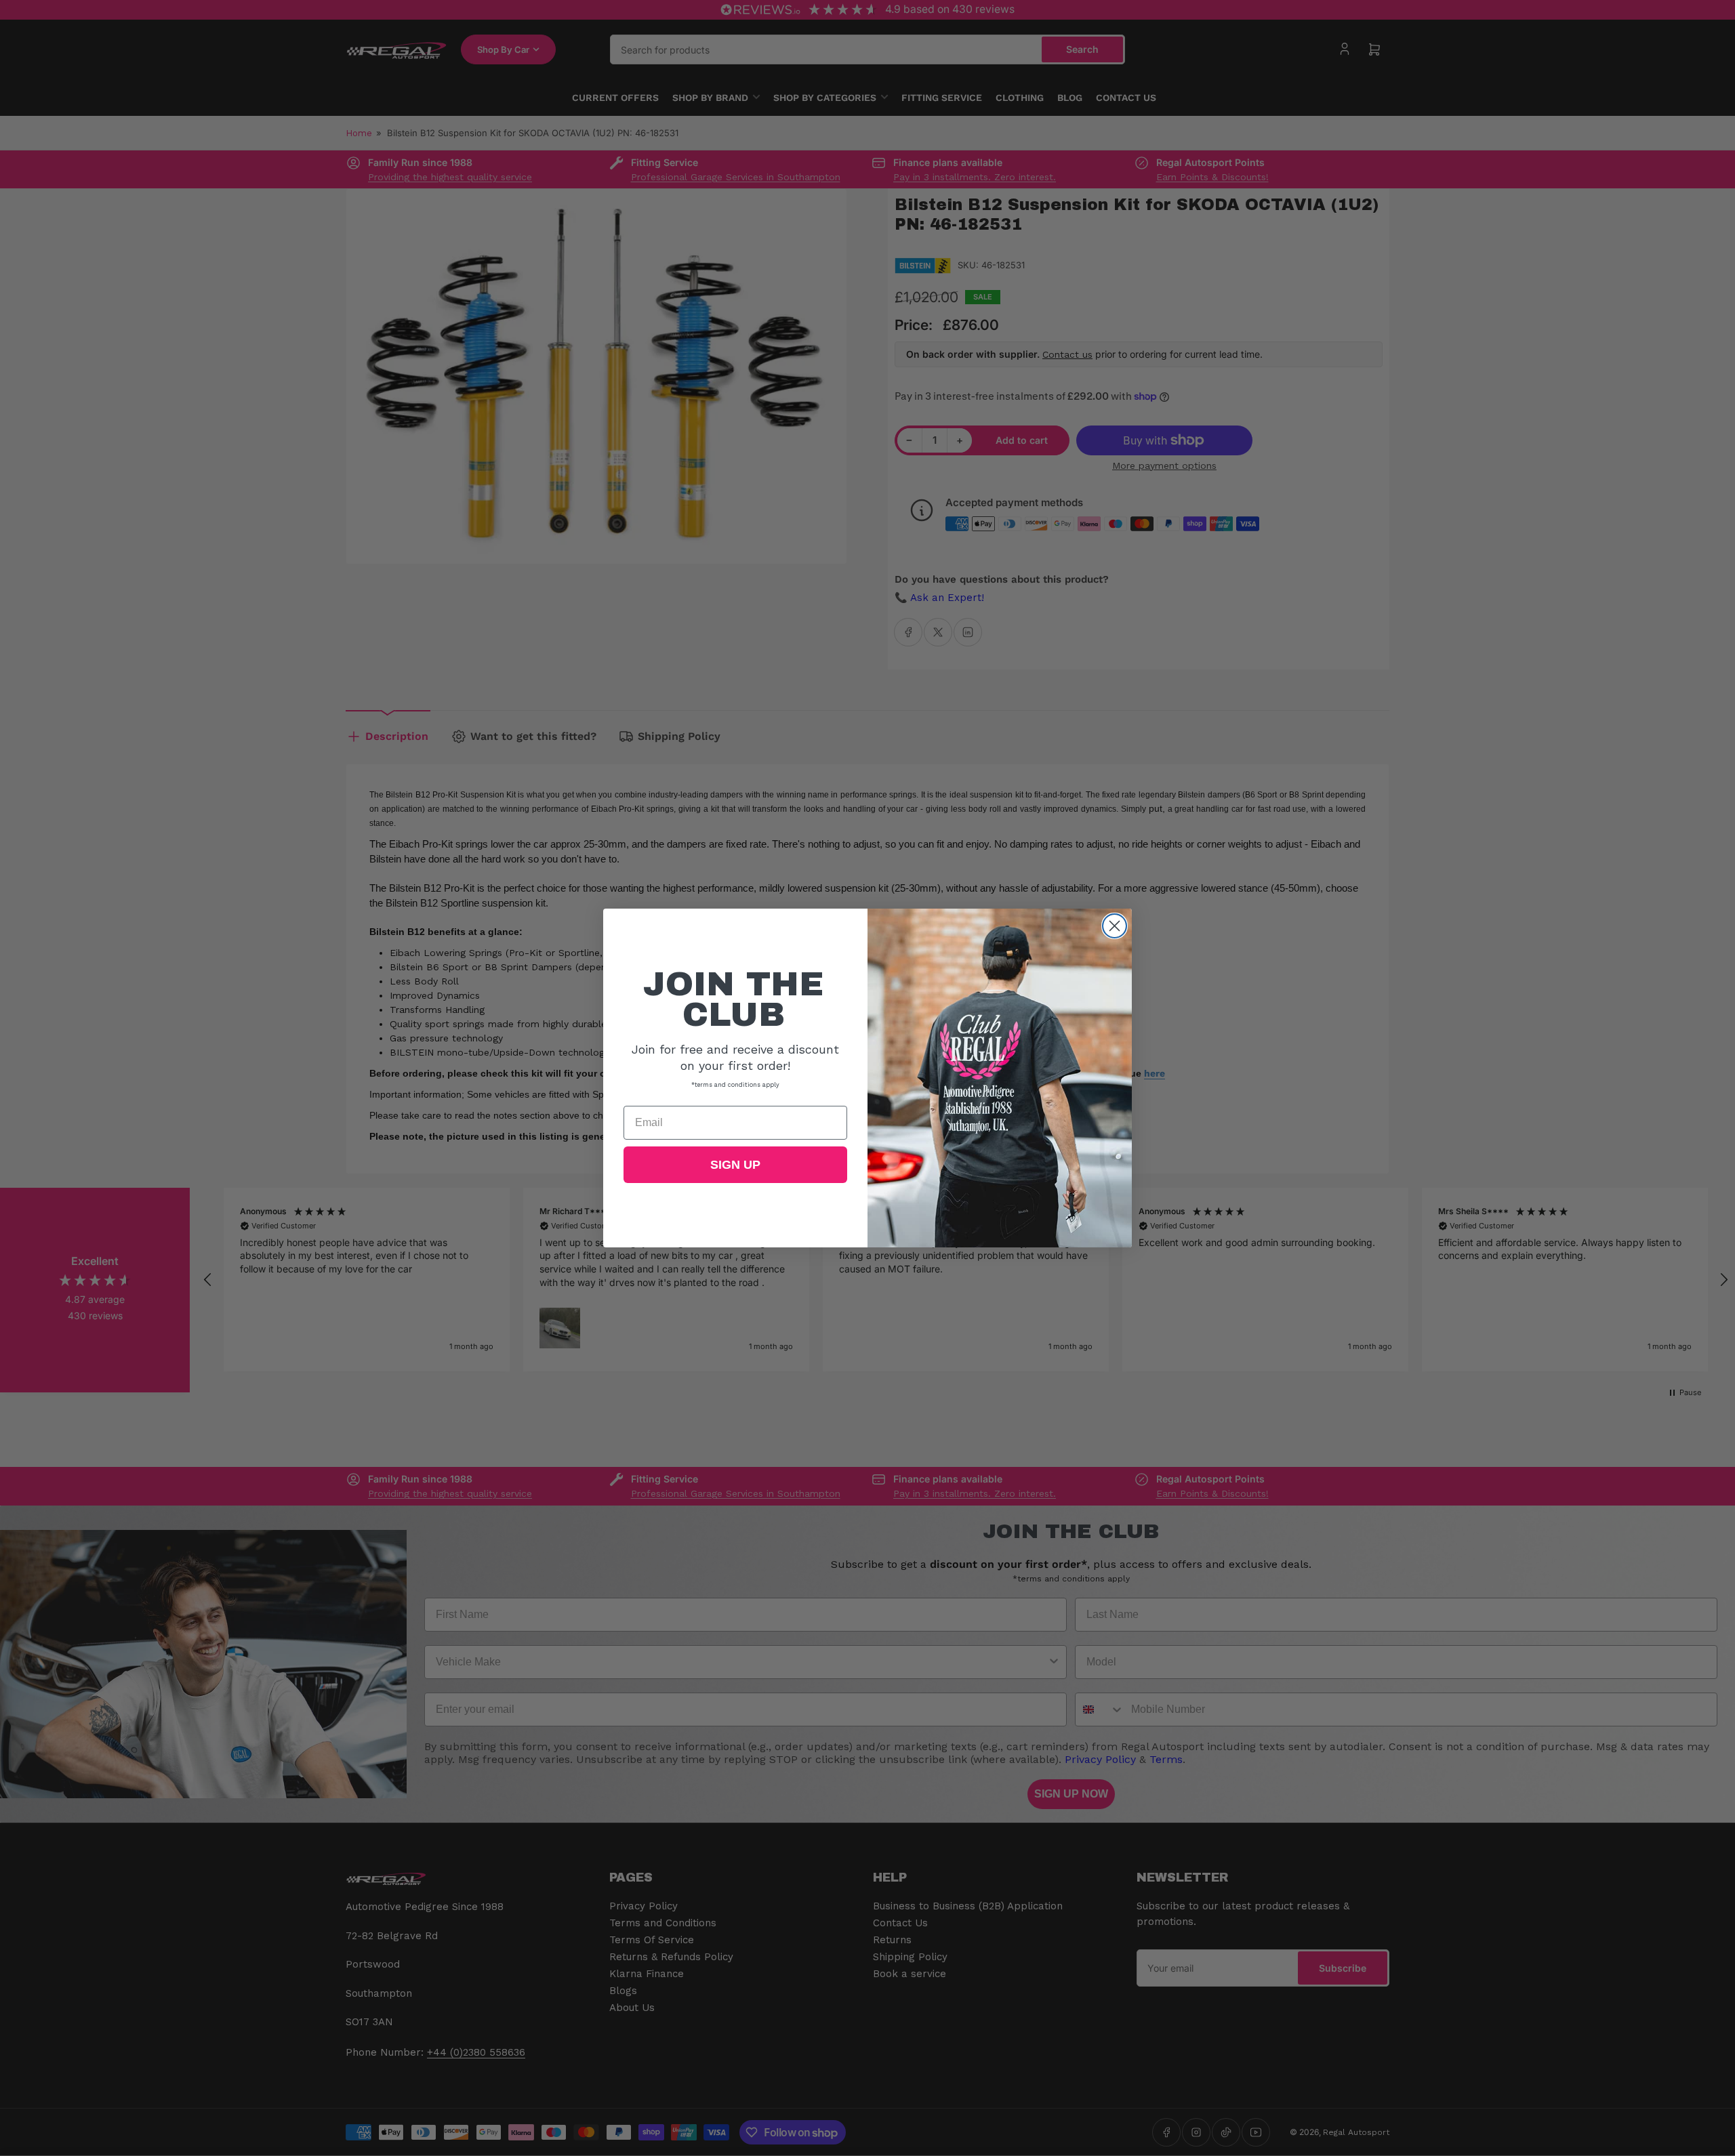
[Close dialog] (1115, 926)
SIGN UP (735, 1165)
